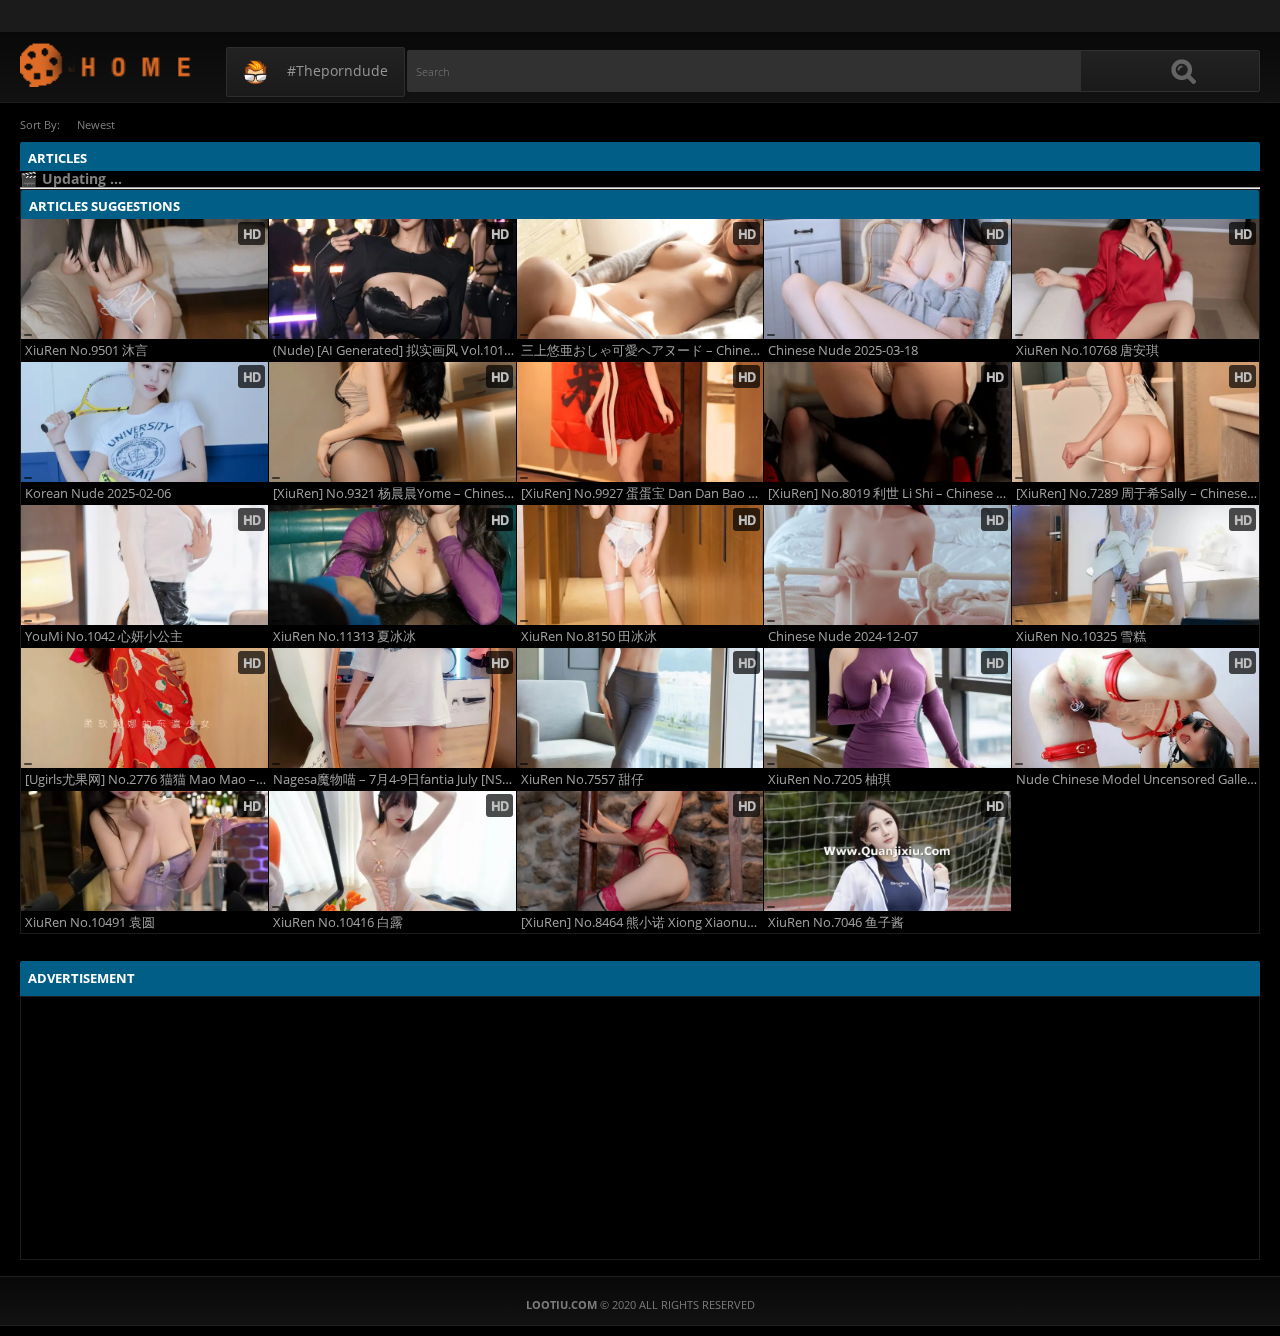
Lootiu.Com (106, 64)
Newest (96, 124)
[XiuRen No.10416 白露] (392, 851)
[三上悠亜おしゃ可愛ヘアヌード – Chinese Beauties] (640, 279)
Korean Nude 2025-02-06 (98, 493)
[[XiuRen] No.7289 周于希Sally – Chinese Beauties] (1135, 422)
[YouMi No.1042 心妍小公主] (144, 565)
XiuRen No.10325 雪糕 (1081, 636)
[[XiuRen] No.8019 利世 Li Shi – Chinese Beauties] (887, 422)
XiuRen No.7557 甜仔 (582, 779)
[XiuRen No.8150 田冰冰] (640, 565)
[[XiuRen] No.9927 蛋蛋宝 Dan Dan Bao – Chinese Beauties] (640, 422)
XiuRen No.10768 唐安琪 (1087, 350)
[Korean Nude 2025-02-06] (144, 422)
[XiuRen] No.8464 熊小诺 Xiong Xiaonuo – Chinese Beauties (642, 922)
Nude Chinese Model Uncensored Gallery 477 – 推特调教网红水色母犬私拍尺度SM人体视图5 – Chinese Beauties (1137, 779)
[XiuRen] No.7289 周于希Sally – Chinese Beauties (1137, 493)
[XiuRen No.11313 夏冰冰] (392, 565)
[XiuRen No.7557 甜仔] (640, 708)
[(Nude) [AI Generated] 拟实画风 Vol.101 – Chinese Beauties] (392, 279)
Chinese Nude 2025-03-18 (843, 350)
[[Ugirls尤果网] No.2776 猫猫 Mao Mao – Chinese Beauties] (144, 708)
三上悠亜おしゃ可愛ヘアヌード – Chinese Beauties (642, 350)
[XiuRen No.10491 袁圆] (144, 851)
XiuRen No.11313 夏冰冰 (344, 636)
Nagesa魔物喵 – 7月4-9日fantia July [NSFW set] (394, 779)
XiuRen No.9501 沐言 (86, 350)
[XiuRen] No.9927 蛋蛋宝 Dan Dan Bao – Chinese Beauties (642, 493)
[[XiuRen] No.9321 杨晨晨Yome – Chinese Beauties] (392, 422)
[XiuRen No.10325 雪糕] (1135, 565)
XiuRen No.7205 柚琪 (829, 779)
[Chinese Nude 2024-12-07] (887, 565)
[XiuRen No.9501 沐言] (144, 279)
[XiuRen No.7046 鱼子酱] (887, 851)
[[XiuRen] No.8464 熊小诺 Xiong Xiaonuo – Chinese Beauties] (640, 851)
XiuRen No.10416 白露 (338, 922)
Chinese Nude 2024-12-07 (843, 636)
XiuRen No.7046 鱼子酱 (836, 922)
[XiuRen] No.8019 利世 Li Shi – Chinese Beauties (889, 493)
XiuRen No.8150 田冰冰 (589, 636)
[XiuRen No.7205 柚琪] (887, 708)
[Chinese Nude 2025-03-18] (887, 279)
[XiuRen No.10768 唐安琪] (1135, 279)
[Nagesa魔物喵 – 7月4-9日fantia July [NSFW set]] (392, 708)
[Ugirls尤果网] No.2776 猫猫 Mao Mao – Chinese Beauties (146, 779)
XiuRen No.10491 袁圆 (90, 922)
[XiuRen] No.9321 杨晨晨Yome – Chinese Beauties (394, 493)
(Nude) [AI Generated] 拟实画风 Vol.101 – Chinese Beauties (394, 350)
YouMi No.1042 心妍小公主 (104, 636)
